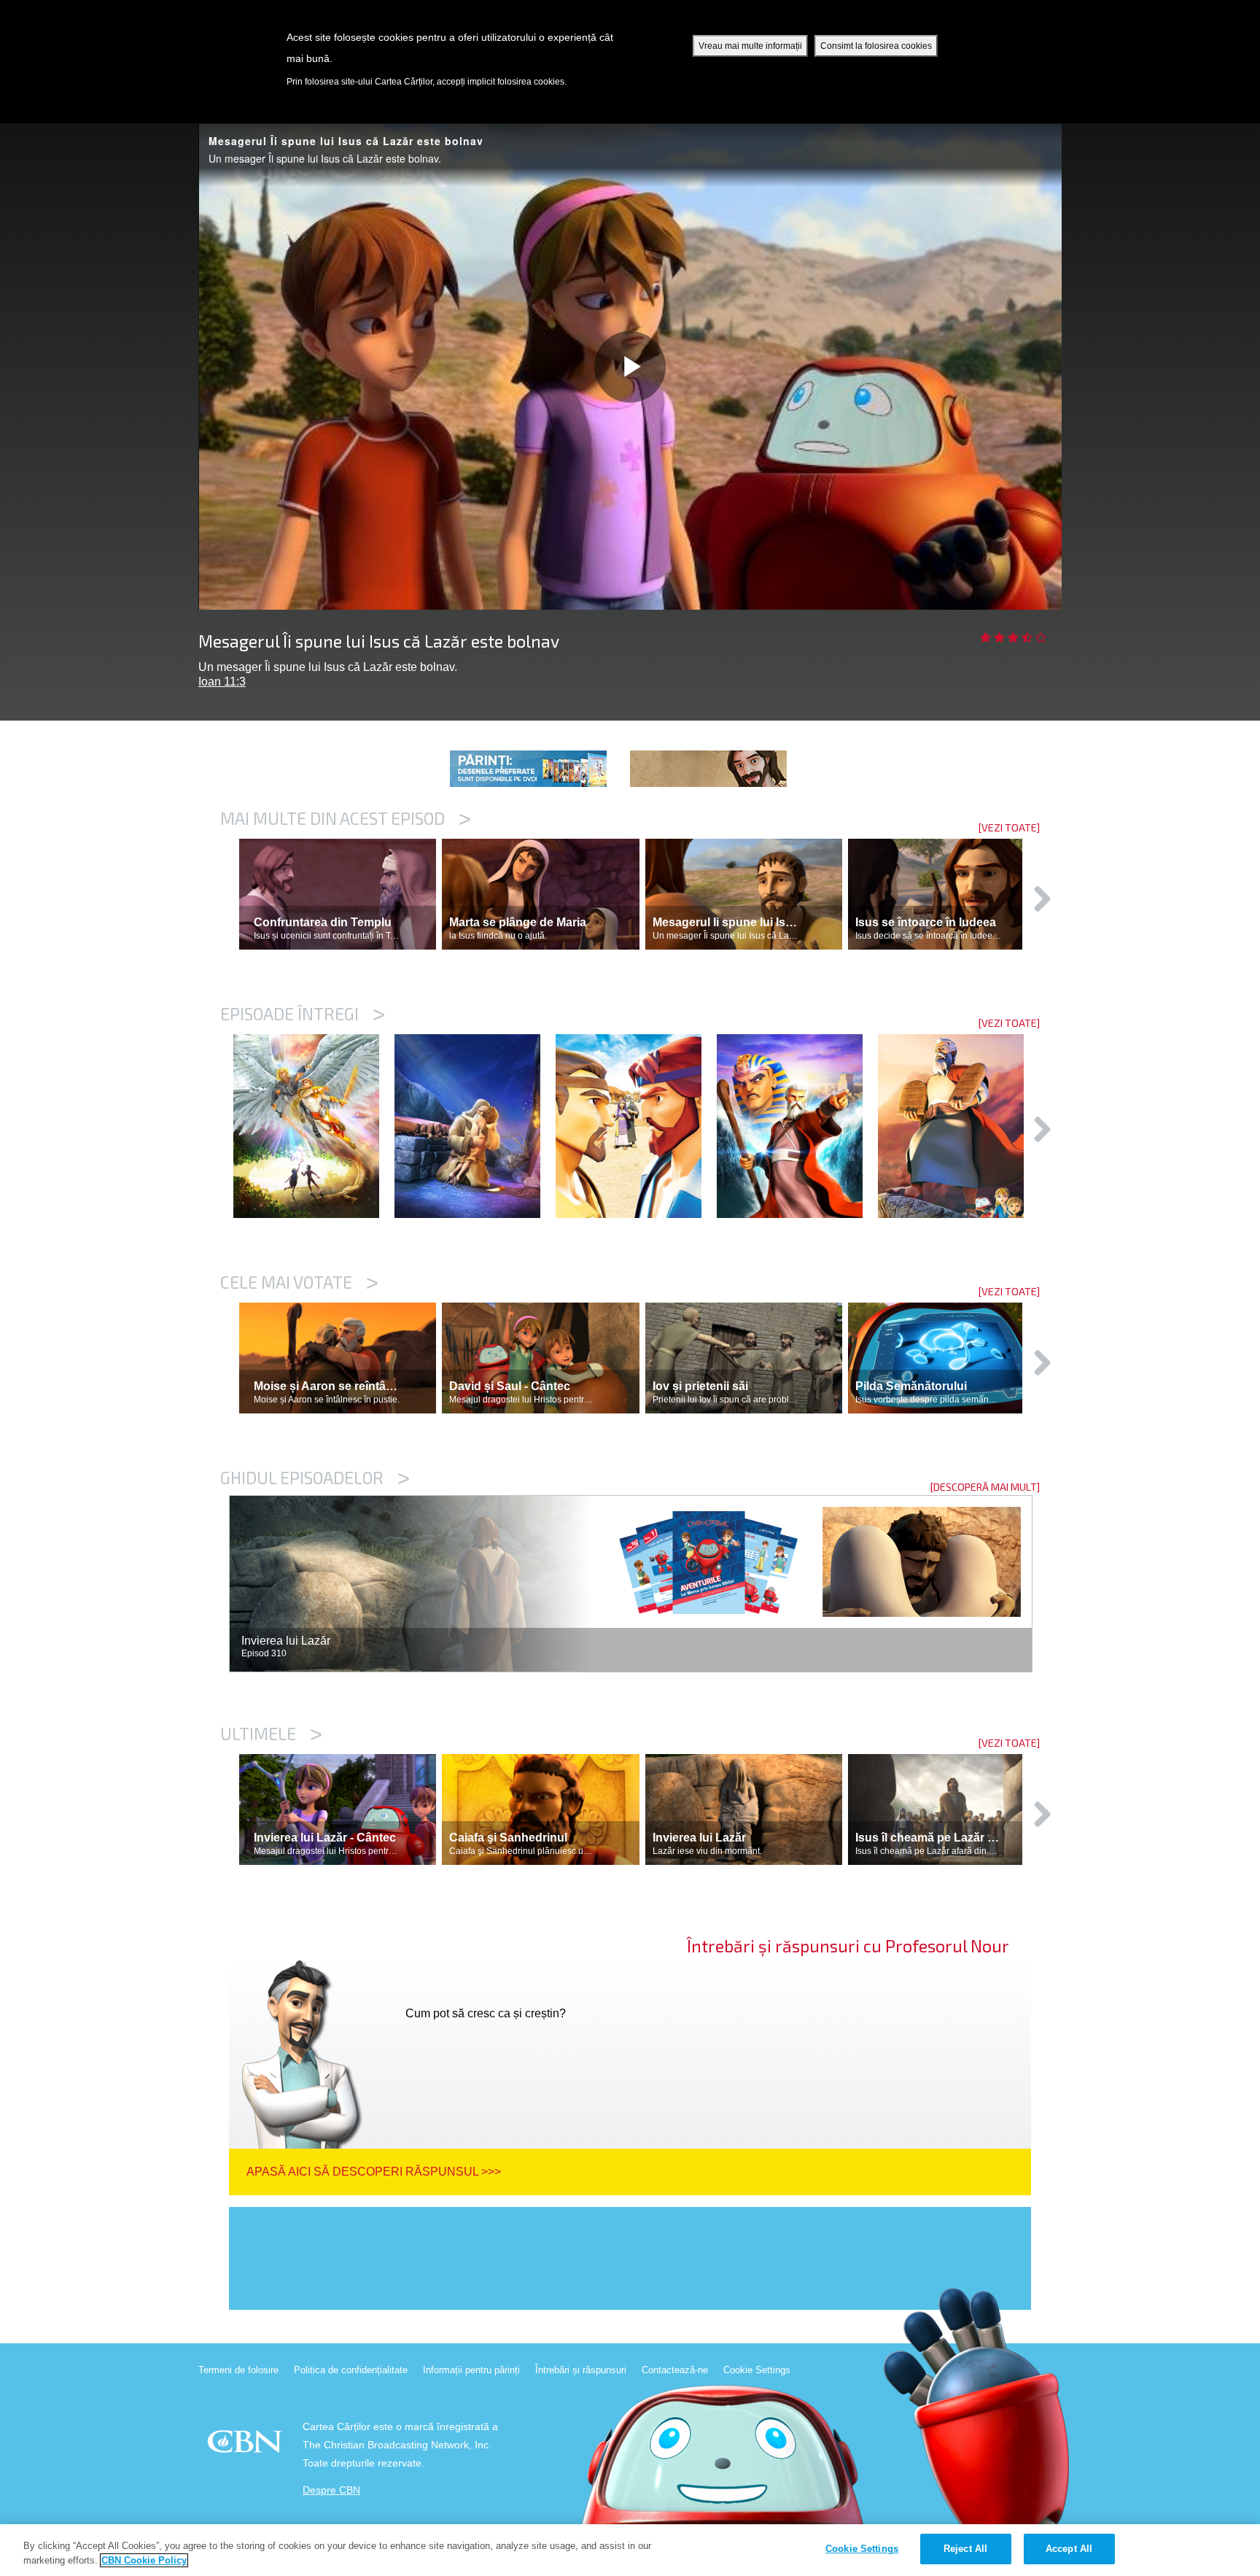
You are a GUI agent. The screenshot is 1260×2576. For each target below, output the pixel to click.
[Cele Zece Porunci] (958, 1126)
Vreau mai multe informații (750, 46)
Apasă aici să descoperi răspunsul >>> (374, 2172)
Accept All (1069, 2549)
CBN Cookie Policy (144, 2560)
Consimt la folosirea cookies (876, 46)
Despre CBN (331, 2490)
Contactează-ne (675, 2370)
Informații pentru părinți (471, 2370)
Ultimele (271, 1734)
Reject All (965, 2549)
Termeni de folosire (238, 2370)
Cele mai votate (299, 1282)
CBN (247, 2446)
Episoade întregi (303, 1014)
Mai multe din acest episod (346, 818)
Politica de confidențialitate (351, 2370)
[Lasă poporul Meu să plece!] (797, 1126)
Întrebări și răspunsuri (581, 2370)
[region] (630, 2550)
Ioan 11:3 (222, 682)
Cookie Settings (757, 2370)
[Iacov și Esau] (636, 1126)
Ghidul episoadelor (315, 1478)
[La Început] (314, 1126)
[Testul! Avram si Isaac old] (475, 1126)
